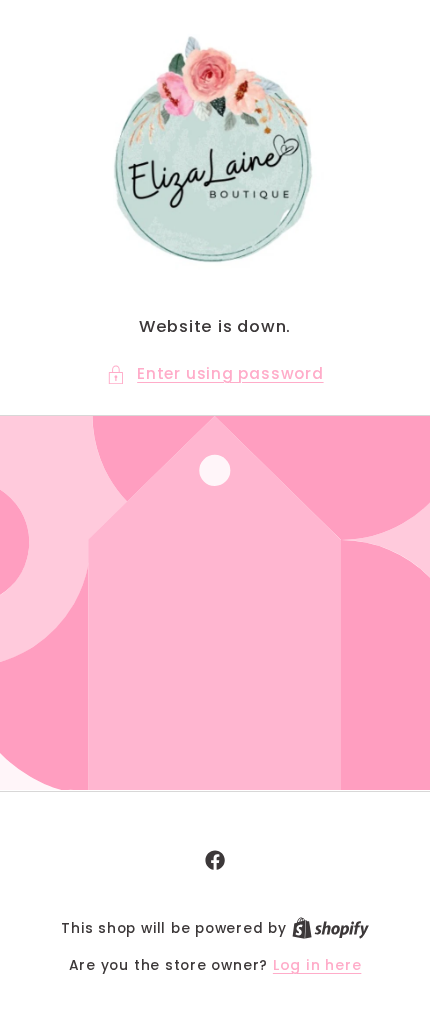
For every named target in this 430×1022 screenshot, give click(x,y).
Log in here (317, 965)
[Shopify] (330, 928)
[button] (214, 374)
